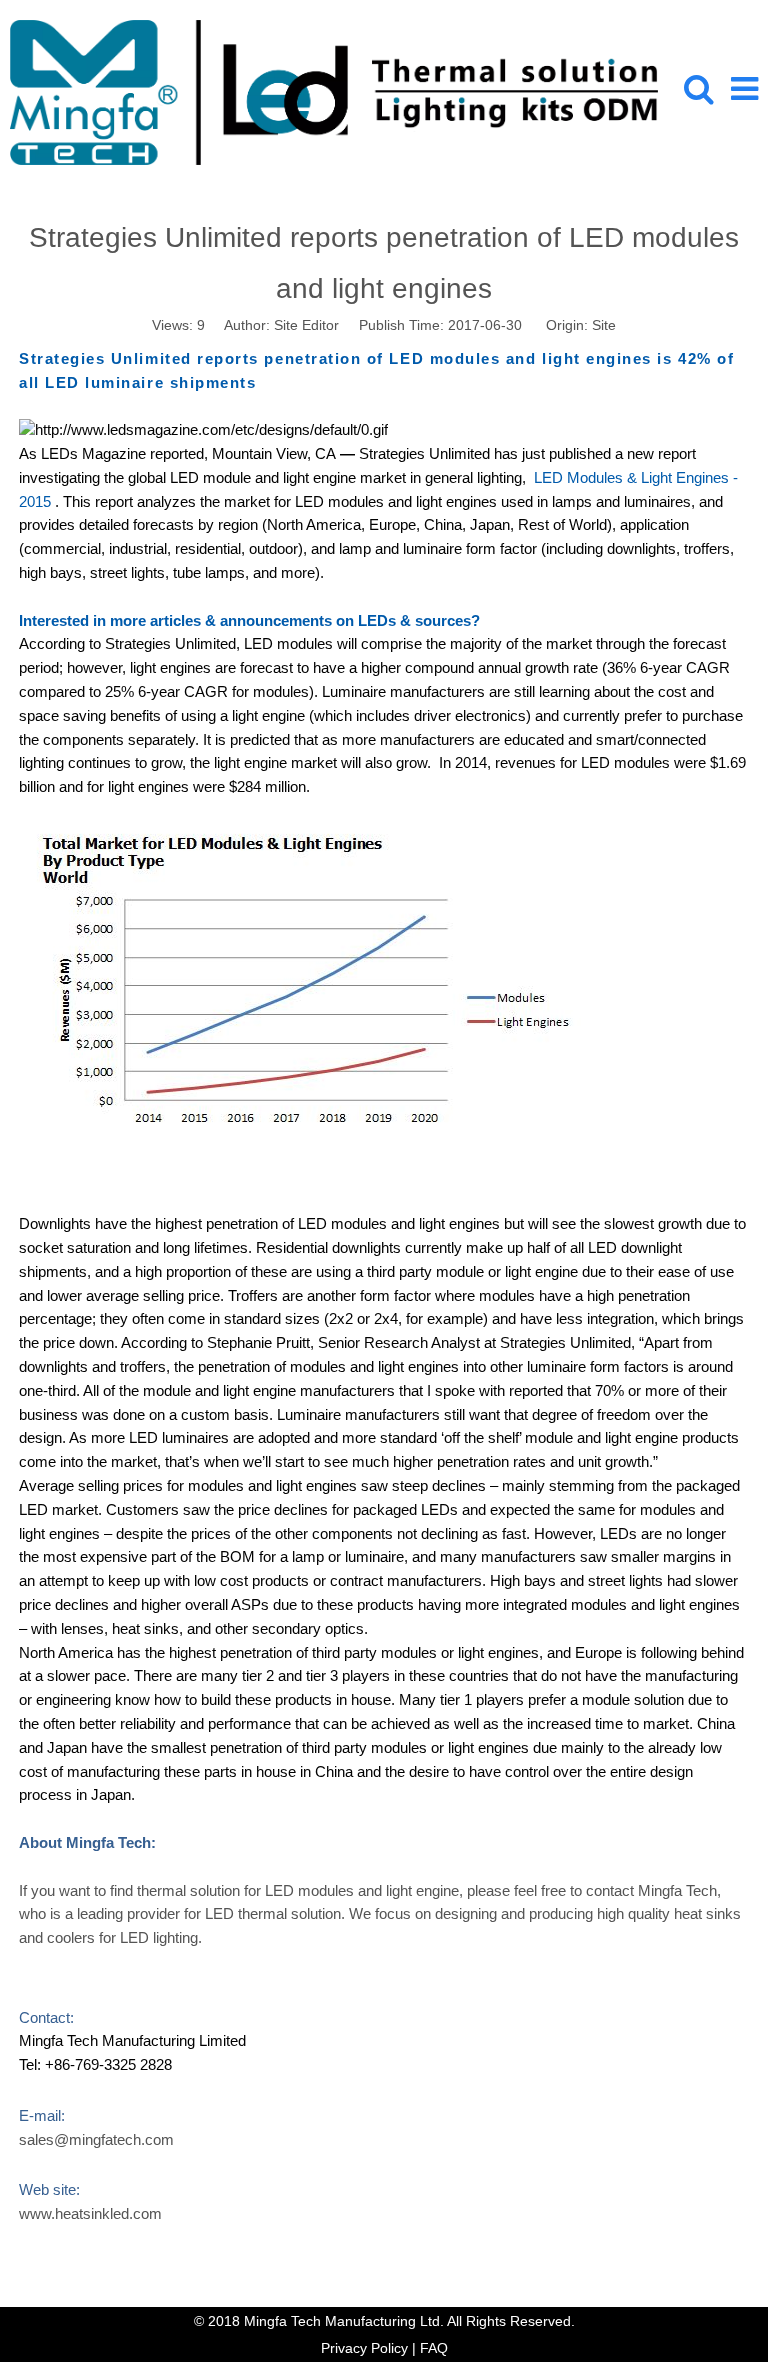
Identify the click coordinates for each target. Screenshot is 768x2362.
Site (604, 325)
